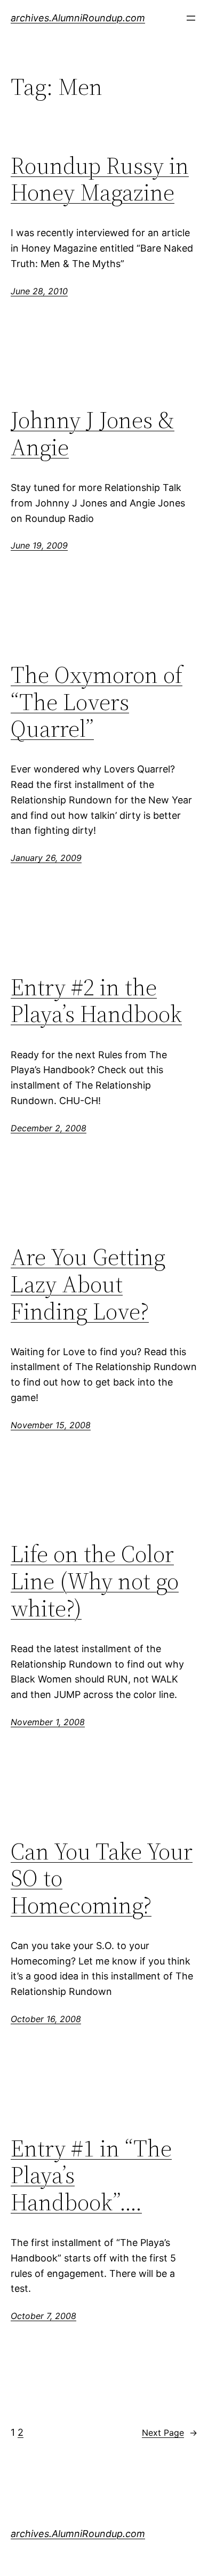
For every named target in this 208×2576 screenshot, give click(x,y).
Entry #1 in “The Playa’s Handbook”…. (91, 2176)
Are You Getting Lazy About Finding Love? (88, 1284)
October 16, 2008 (46, 2019)
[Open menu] (191, 18)
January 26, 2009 (46, 858)
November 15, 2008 (51, 1425)
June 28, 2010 (39, 291)
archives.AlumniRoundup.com (78, 18)
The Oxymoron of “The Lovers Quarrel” (97, 702)
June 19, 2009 (39, 545)
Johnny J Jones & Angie (93, 434)
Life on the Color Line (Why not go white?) (95, 1581)
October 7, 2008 (43, 2316)
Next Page (170, 2433)
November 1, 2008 (48, 1722)
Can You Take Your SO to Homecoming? (102, 1879)
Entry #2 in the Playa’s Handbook (96, 1001)
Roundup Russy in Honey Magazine (100, 179)
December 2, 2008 (49, 1128)
